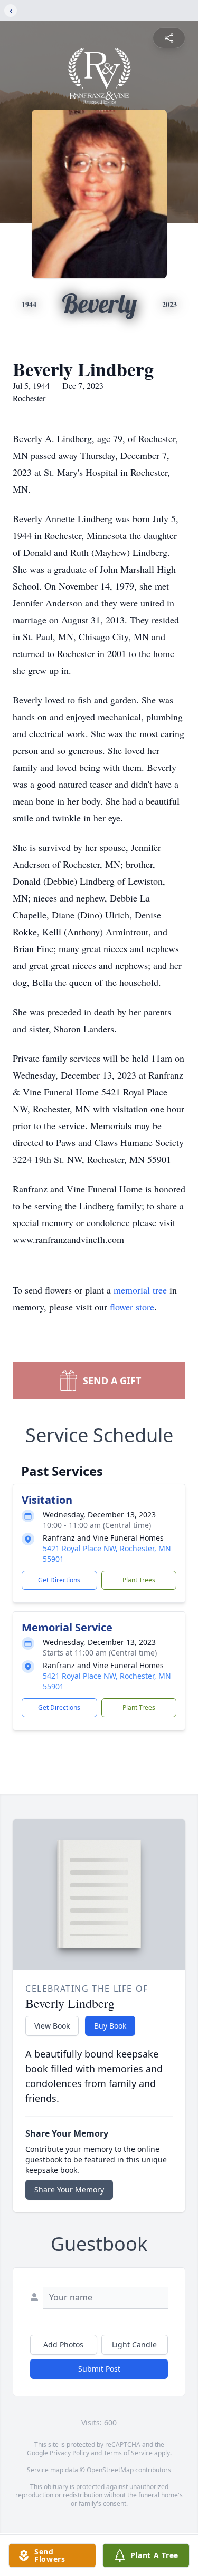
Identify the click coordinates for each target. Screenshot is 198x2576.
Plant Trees (139, 1580)
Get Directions (59, 1580)
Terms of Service (128, 2453)
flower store (132, 1307)
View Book (52, 2026)
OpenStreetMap (110, 2470)
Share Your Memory (69, 2190)
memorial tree (140, 1290)
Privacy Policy (69, 2453)
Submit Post (99, 2369)
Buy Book (110, 2026)
